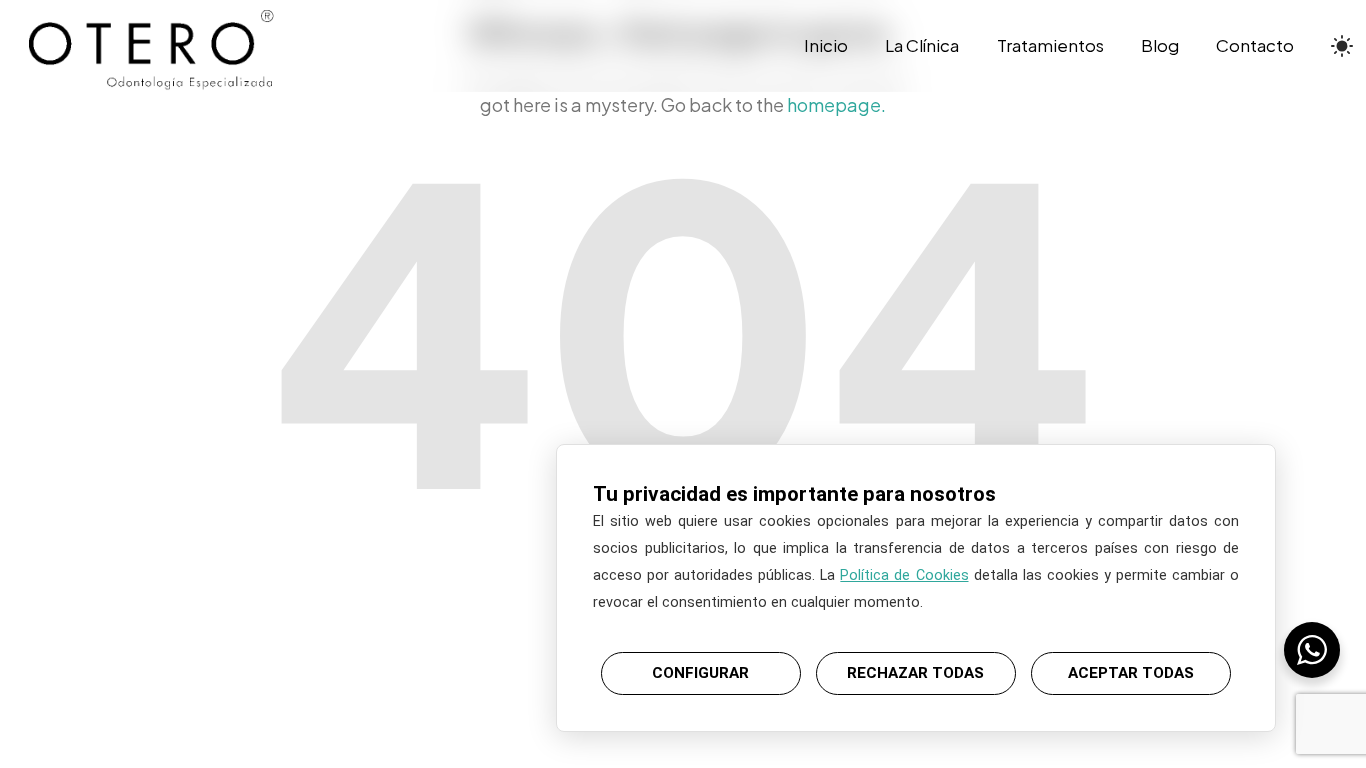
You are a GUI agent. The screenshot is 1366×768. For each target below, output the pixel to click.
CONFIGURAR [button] (700, 673)
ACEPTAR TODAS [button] (1131, 673)
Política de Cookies (904, 575)
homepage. (836, 104)
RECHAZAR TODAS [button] (915, 673)
